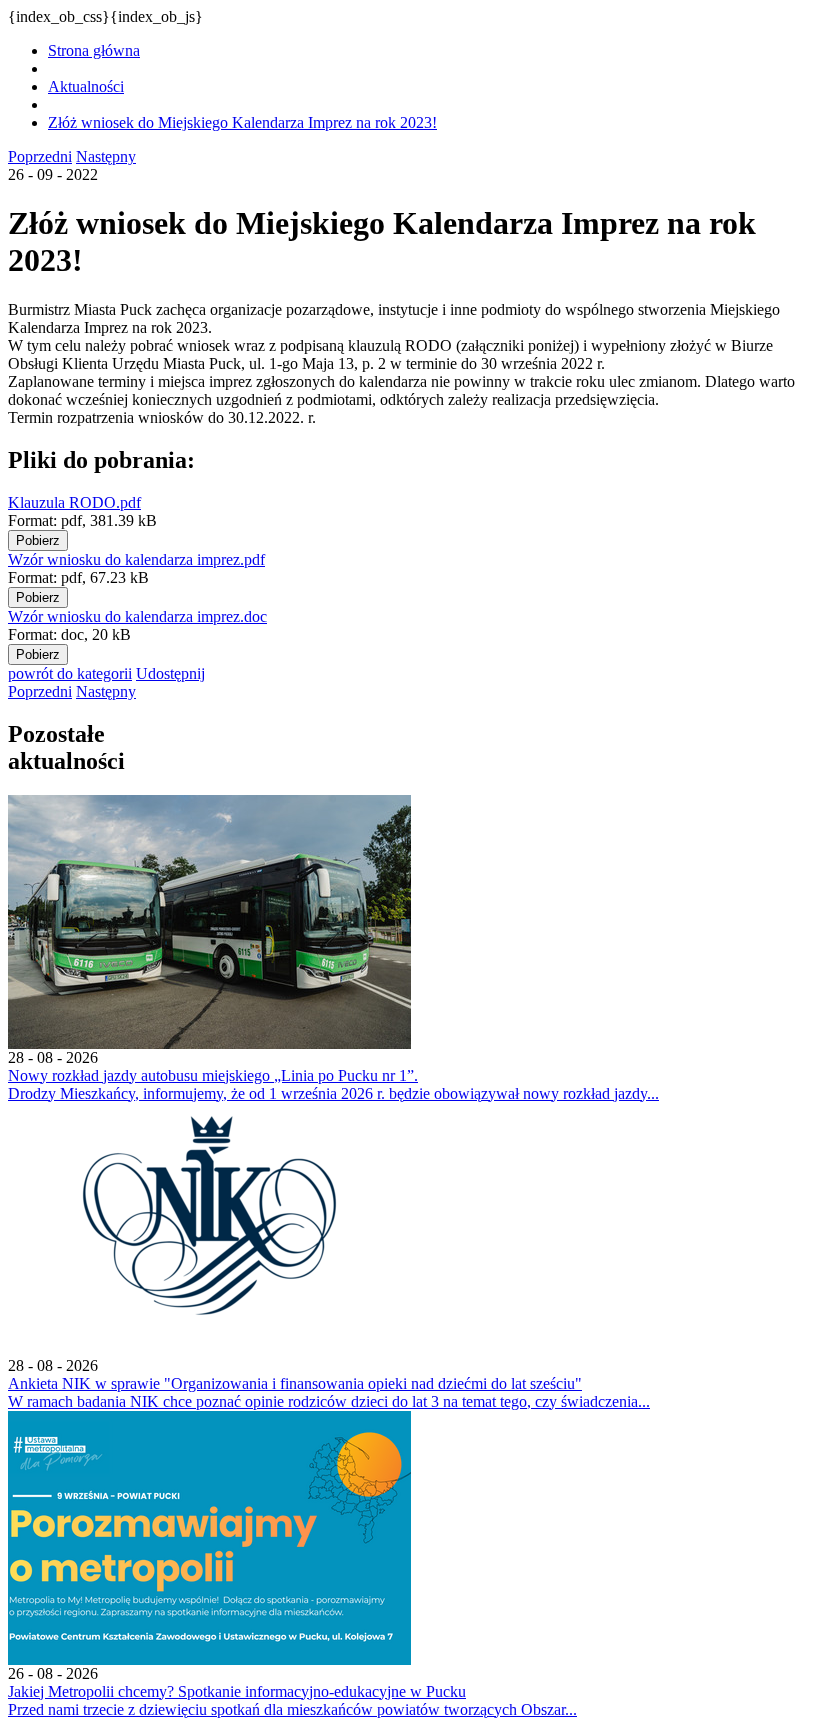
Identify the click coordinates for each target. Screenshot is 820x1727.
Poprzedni (40, 156)
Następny (106, 156)
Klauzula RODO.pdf (74, 502)
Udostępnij (170, 673)
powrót (70, 673)
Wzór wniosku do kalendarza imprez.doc (137, 616)
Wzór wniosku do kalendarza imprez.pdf (136, 559)
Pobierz (38, 540)
